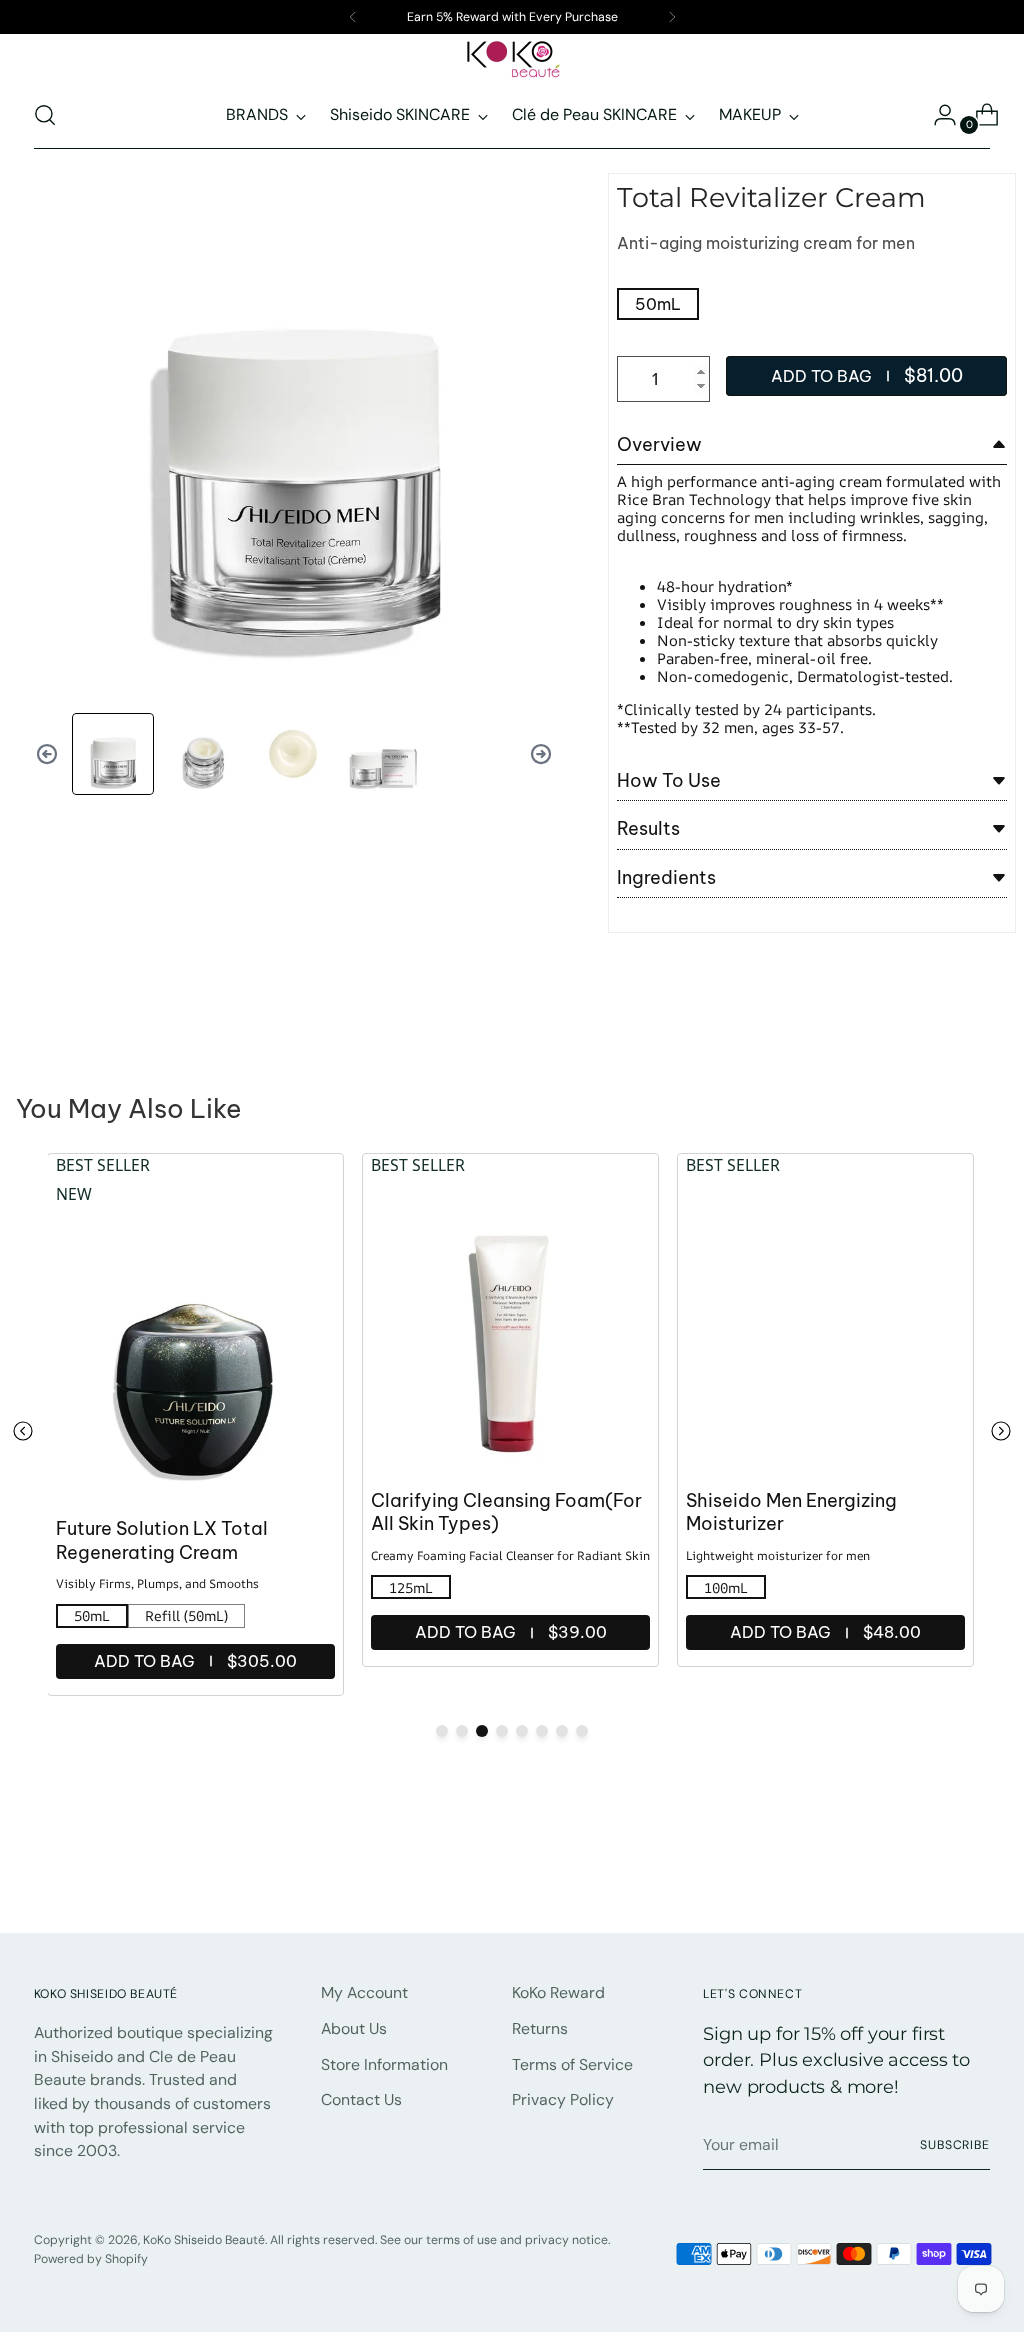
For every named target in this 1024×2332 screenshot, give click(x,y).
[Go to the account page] (937, 115)
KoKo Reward (558, 1992)
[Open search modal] (45, 115)
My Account (364, 1992)
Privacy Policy (563, 2099)
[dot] (442, 1731)
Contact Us (361, 2099)
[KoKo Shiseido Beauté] (512, 59)
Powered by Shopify (91, 2259)
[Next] (672, 17)
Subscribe (955, 2145)
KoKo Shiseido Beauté (204, 2240)
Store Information (384, 2064)
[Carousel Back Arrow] (47, 754)
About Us (354, 2028)
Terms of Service (572, 2064)
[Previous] (353, 17)
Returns (540, 2028)
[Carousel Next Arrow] (541, 754)
